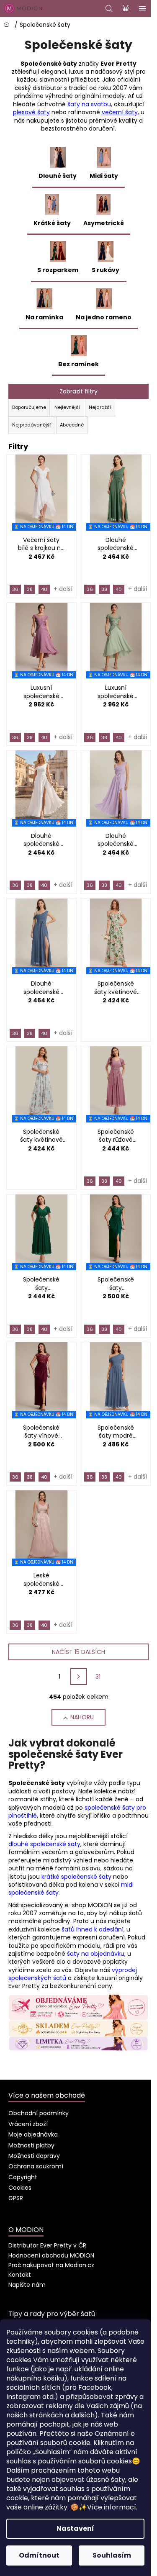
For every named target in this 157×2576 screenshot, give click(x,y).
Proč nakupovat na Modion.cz (51, 2265)
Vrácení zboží (28, 2124)
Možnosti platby (31, 2145)
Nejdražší (100, 407)
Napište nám (27, 2285)
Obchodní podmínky (39, 2113)
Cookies (20, 2188)
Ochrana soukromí (36, 2166)
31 (98, 1677)
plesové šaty (31, 112)
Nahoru (82, 1717)
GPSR (16, 2198)
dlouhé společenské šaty (44, 1844)
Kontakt (20, 2275)
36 (15, 589)
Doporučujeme (29, 407)
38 (30, 589)
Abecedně (72, 425)
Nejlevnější (67, 407)
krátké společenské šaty (76, 1877)
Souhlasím (112, 2555)
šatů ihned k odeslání (93, 1929)
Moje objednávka (33, 2134)
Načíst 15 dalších (78, 1652)
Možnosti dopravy (34, 2156)
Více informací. (104, 2507)
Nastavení (75, 2528)
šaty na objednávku (96, 1954)
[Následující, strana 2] (79, 1677)
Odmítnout (39, 2555)
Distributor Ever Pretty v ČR (47, 2245)
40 (44, 589)
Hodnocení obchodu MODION (51, 2255)
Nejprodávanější (32, 425)
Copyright (23, 2177)
